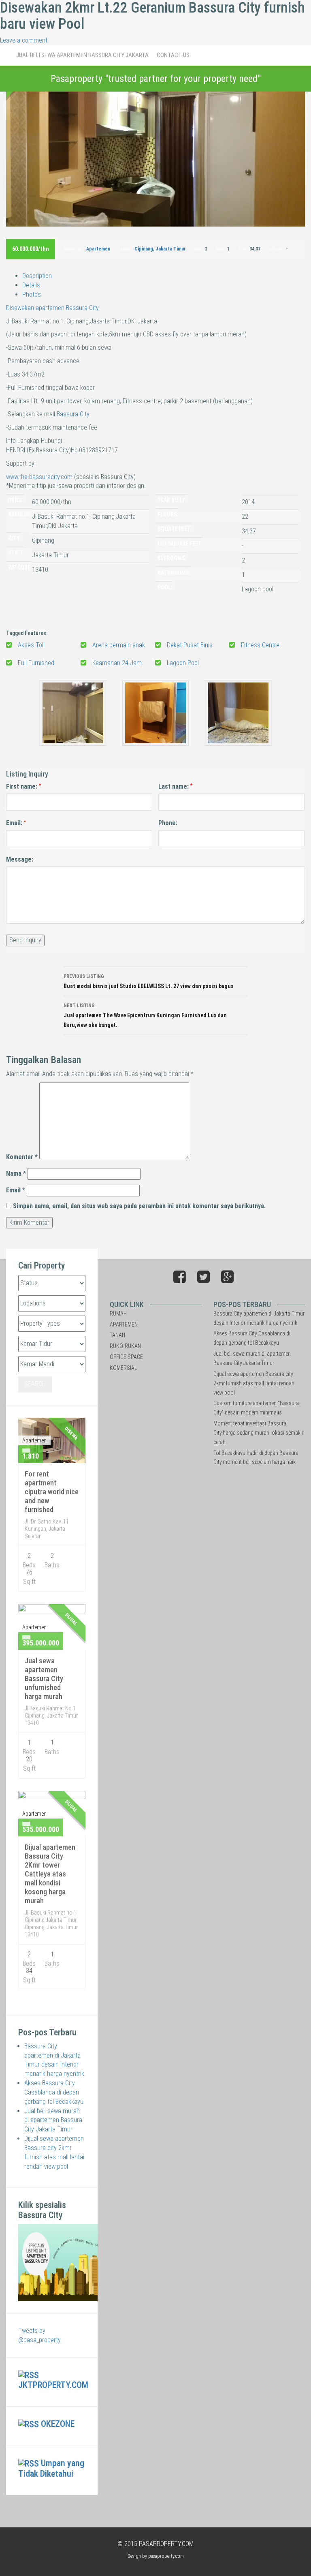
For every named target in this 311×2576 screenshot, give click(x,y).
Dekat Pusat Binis (190, 645)
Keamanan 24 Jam (117, 663)
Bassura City (73, 414)
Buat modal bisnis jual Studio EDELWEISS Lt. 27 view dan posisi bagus (149, 981)
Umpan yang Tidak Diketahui (51, 2468)
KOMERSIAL (123, 1368)
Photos (32, 294)
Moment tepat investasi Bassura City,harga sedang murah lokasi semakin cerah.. (259, 1433)
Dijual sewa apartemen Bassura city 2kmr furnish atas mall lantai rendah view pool (254, 1383)
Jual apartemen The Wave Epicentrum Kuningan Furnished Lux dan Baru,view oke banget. (145, 1015)
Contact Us (173, 55)
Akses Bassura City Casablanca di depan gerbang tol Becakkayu (54, 2092)
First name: (23, 786)
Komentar (22, 1157)
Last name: (175, 786)
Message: (20, 859)
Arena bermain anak (119, 645)
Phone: (168, 823)
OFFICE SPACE (126, 1357)
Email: (16, 823)
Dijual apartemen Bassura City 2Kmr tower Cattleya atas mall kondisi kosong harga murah (50, 1874)
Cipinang (144, 249)
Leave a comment (24, 40)
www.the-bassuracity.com (39, 477)
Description (37, 276)
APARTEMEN (124, 1324)
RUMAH (118, 1314)
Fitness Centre (260, 645)
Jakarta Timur (171, 249)
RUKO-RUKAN (125, 1346)
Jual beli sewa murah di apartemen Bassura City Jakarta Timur (53, 2120)
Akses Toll (31, 645)
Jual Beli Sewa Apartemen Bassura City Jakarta (82, 55)
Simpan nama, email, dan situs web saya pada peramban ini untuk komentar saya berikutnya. (139, 1206)
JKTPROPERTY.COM (53, 2385)
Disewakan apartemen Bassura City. (53, 308)
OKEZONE (58, 2424)
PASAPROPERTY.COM (166, 2544)
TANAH (117, 1335)
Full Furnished (36, 663)
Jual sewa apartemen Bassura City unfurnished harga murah (44, 1678)
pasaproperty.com (166, 2556)
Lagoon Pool (183, 663)
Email (16, 1190)
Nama (16, 1174)
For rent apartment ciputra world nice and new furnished (52, 1492)
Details (31, 285)
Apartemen (98, 249)
